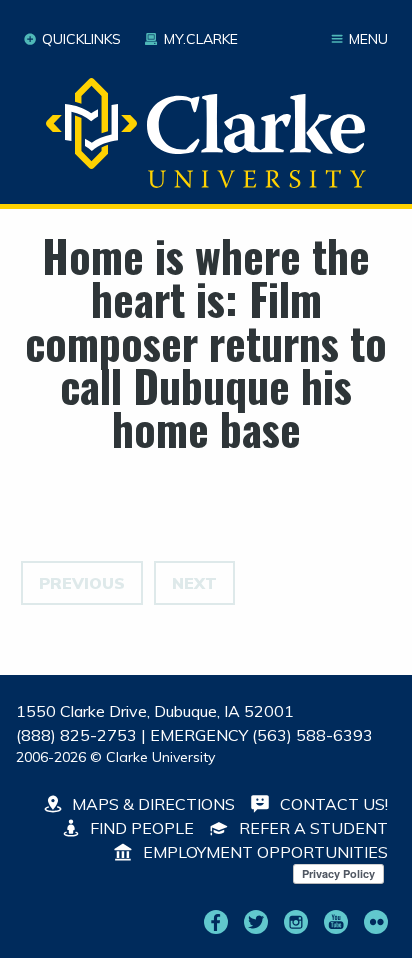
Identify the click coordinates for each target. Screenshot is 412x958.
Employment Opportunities (263, 852)
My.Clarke (200, 39)
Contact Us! (332, 804)
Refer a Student (311, 828)
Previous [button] (82, 583)
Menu (368, 39)
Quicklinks (81, 39)
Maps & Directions (151, 804)
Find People (140, 828)
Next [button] (194, 583)
